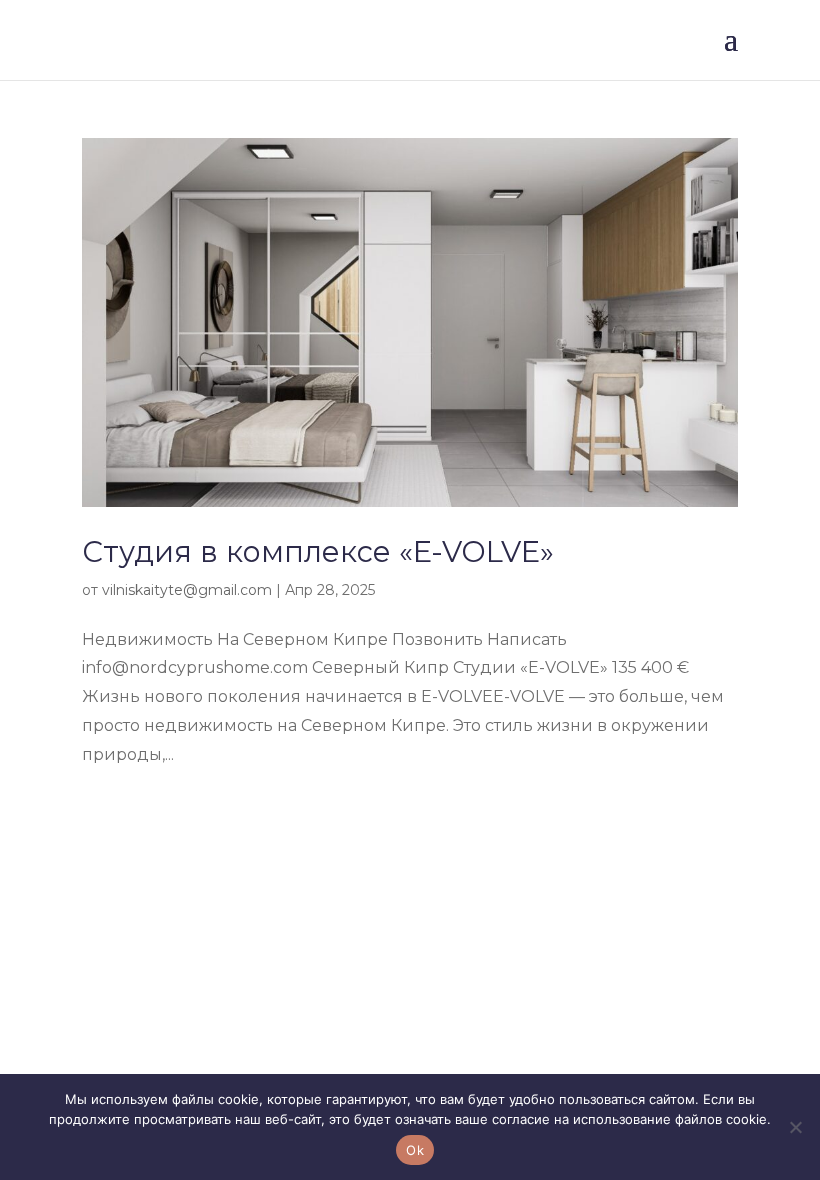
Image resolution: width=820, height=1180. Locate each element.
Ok (415, 1150)
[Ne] (795, 1127)
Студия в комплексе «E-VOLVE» (318, 551)
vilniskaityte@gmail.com (187, 590)
